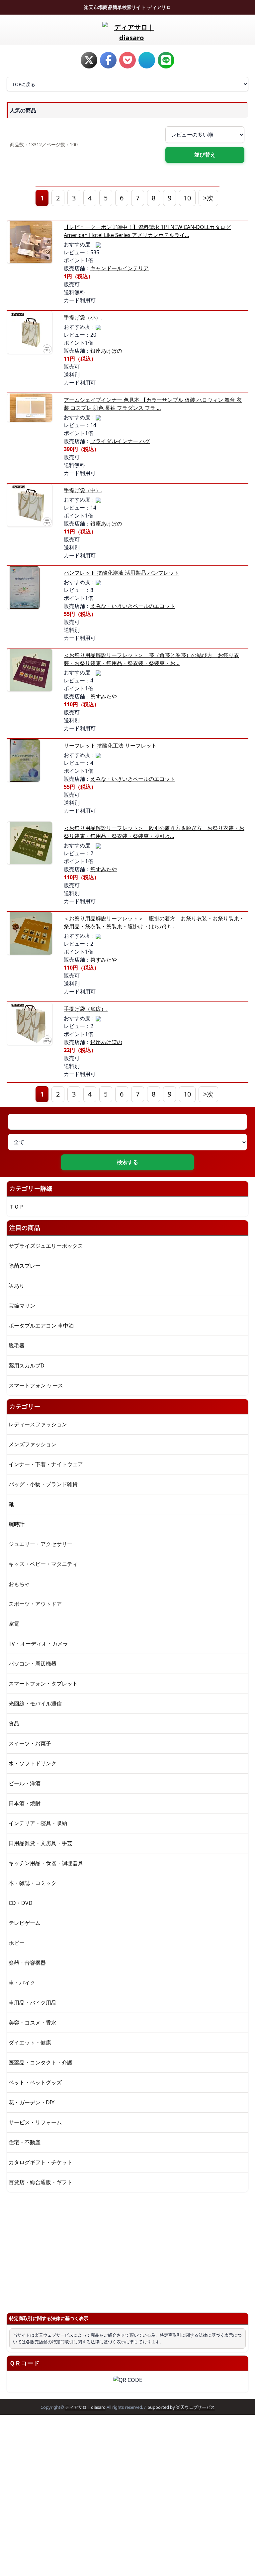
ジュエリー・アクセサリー (41, 1544)
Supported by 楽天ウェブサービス (181, 2407)
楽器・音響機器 (27, 1963)
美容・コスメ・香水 (33, 2023)
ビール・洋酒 (25, 1783)
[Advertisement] (127, 2250)
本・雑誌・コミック (33, 1883)
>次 (208, 198)
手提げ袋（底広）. (86, 1009)
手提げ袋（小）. (83, 317)
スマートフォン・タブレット (43, 1684)
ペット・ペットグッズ (35, 2082)
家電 (14, 1624)
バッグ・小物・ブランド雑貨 (43, 1484)
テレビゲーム (25, 1923)
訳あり (17, 1286)
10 (187, 198)
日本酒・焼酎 (25, 1803)
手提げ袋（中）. (83, 490)
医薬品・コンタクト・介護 (41, 2062)
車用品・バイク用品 (33, 2003)
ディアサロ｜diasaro (85, 2407)
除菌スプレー (25, 1266)
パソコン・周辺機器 (33, 1664)
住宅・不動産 (25, 2142)
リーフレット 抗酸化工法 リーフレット (110, 746)
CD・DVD (21, 1903)
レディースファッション (38, 1424)
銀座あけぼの (106, 351)
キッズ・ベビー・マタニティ (43, 1564)
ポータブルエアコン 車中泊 (41, 1326)
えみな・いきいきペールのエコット (133, 606)
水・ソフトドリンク (33, 1763)
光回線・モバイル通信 (35, 1703)
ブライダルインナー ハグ (120, 441)
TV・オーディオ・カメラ (38, 1644)
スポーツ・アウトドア (35, 1604)
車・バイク (22, 1983)
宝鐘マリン (22, 1306)
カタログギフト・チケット (41, 2162)
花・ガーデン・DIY (32, 2102)
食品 (14, 1723)
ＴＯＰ (17, 1207)
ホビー (17, 1943)
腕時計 (17, 1524)
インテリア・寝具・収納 (38, 1823)
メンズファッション (33, 1444)
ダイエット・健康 (30, 2043)
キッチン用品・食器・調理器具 (46, 1863)
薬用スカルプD (27, 1365)
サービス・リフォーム (35, 2122)
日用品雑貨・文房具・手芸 (41, 1843)
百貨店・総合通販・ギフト (41, 2182)
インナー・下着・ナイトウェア (46, 1464)
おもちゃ (19, 1584)
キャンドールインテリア (120, 268)
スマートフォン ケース (36, 1385)
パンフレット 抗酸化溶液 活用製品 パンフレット (122, 573)
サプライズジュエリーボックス (46, 1246)
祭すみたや (104, 696)
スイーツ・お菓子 (30, 1743)
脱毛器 (17, 1346)
